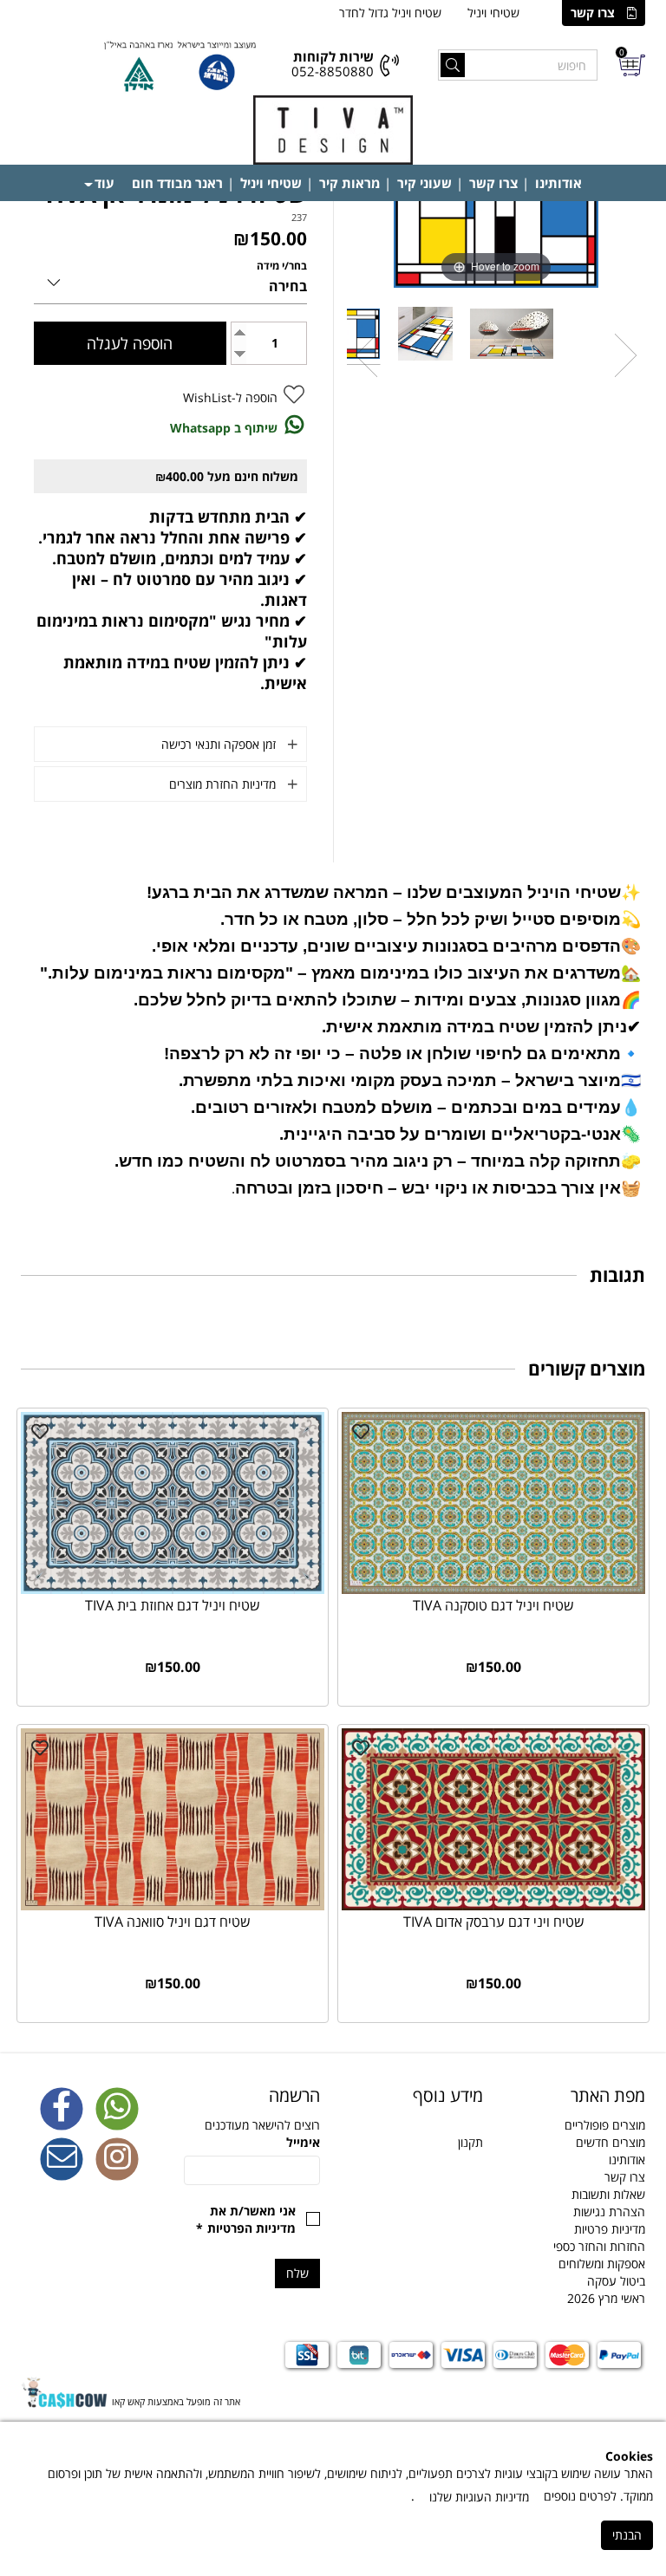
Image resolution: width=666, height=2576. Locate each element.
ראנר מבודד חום (177, 183)
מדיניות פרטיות (610, 2229)
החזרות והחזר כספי (599, 2246)
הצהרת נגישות (609, 2212)
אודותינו (558, 183)
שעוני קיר (424, 183)
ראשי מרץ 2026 (606, 2298)
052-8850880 (333, 71)
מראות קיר (349, 183)
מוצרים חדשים (610, 2142)
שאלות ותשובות (608, 2194)
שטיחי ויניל (493, 13)
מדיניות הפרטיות (251, 2228)
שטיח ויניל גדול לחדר (390, 13)
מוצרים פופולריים (605, 2125)
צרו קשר (593, 13)
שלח (297, 2273)
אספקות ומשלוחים (602, 2264)
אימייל (303, 2142)
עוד (104, 183)
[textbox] (415, 2096)
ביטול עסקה (616, 2281)
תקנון (470, 2142)
